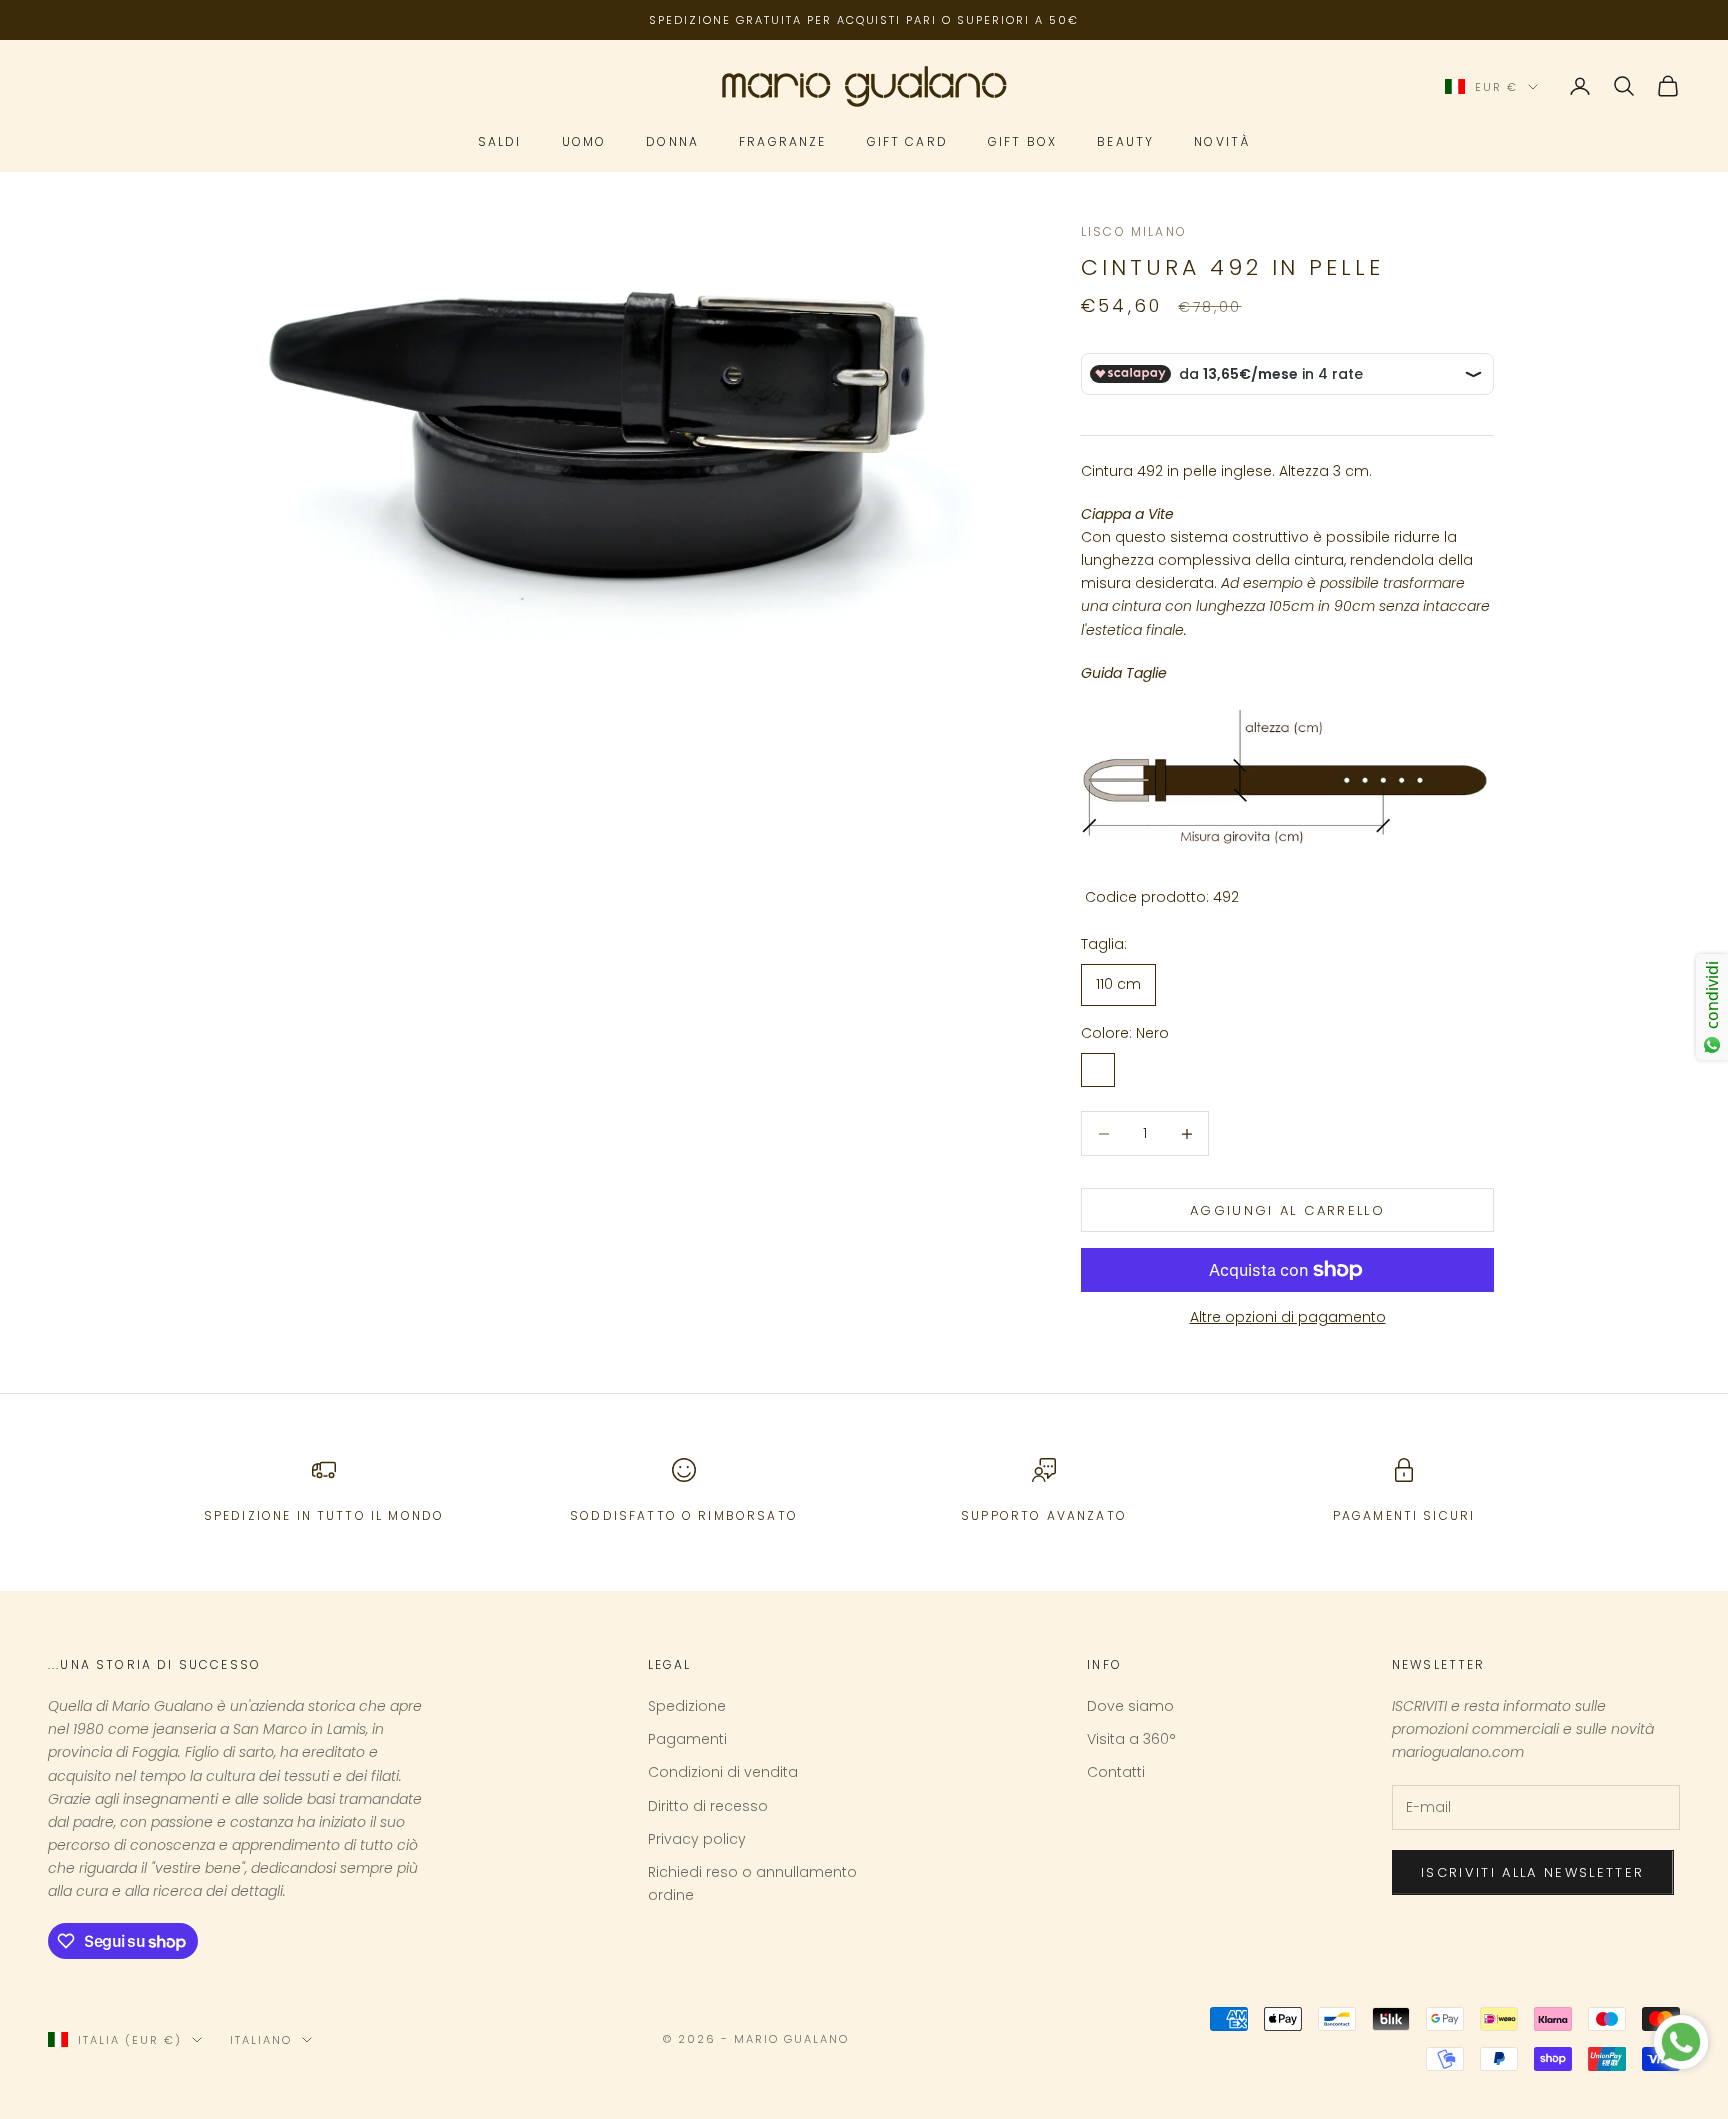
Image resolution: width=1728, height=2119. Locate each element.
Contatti (1116, 1772)
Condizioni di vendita (723, 1772)
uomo (584, 142)
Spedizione (687, 1706)
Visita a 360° (1131, 1739)
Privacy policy (697, 1839)
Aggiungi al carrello (1287, 1210)
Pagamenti (687, 1739)
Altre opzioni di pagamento (1288, 1317)
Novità (1222, 142)
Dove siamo (1130, 1706)
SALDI (500, 142)
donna (672, 142)
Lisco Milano (1134, 231)
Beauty (1125, 142)
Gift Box (1022, 142)
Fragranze (782, 142)
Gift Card (907, 142)
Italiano (261, 2040)
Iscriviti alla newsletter (1533, 1872)
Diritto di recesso (708, 1806)
